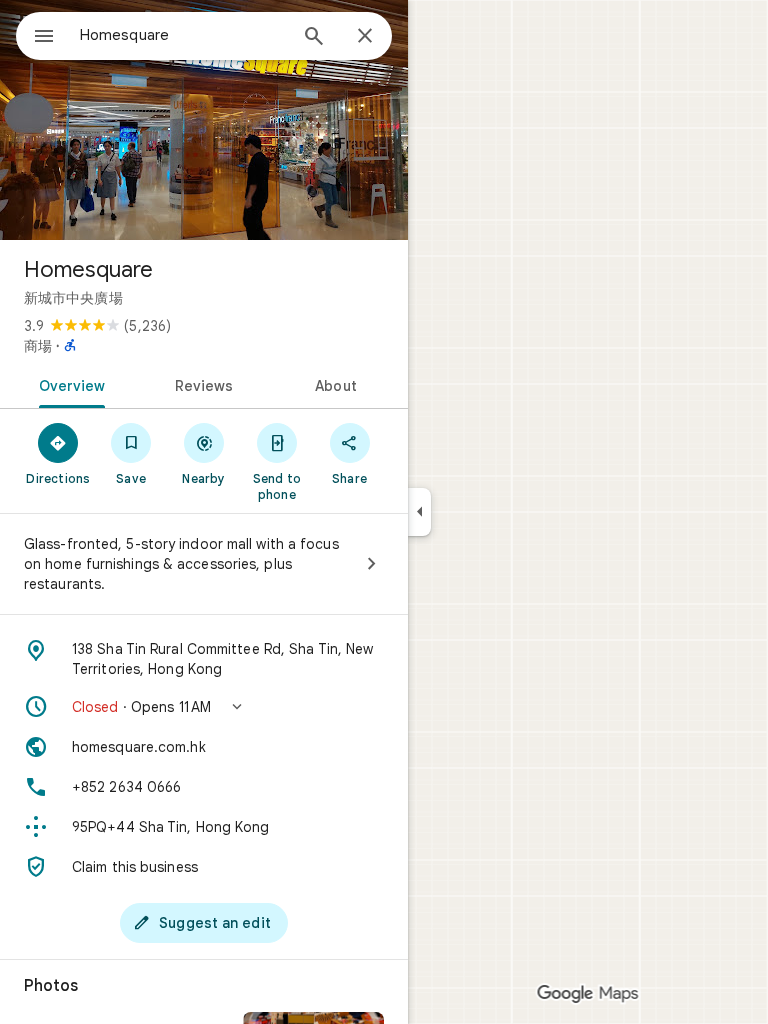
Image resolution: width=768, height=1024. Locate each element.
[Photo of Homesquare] (204, 120)
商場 (38, 346)
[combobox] (183, 35)
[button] (204, 707)
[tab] (68, 384)
